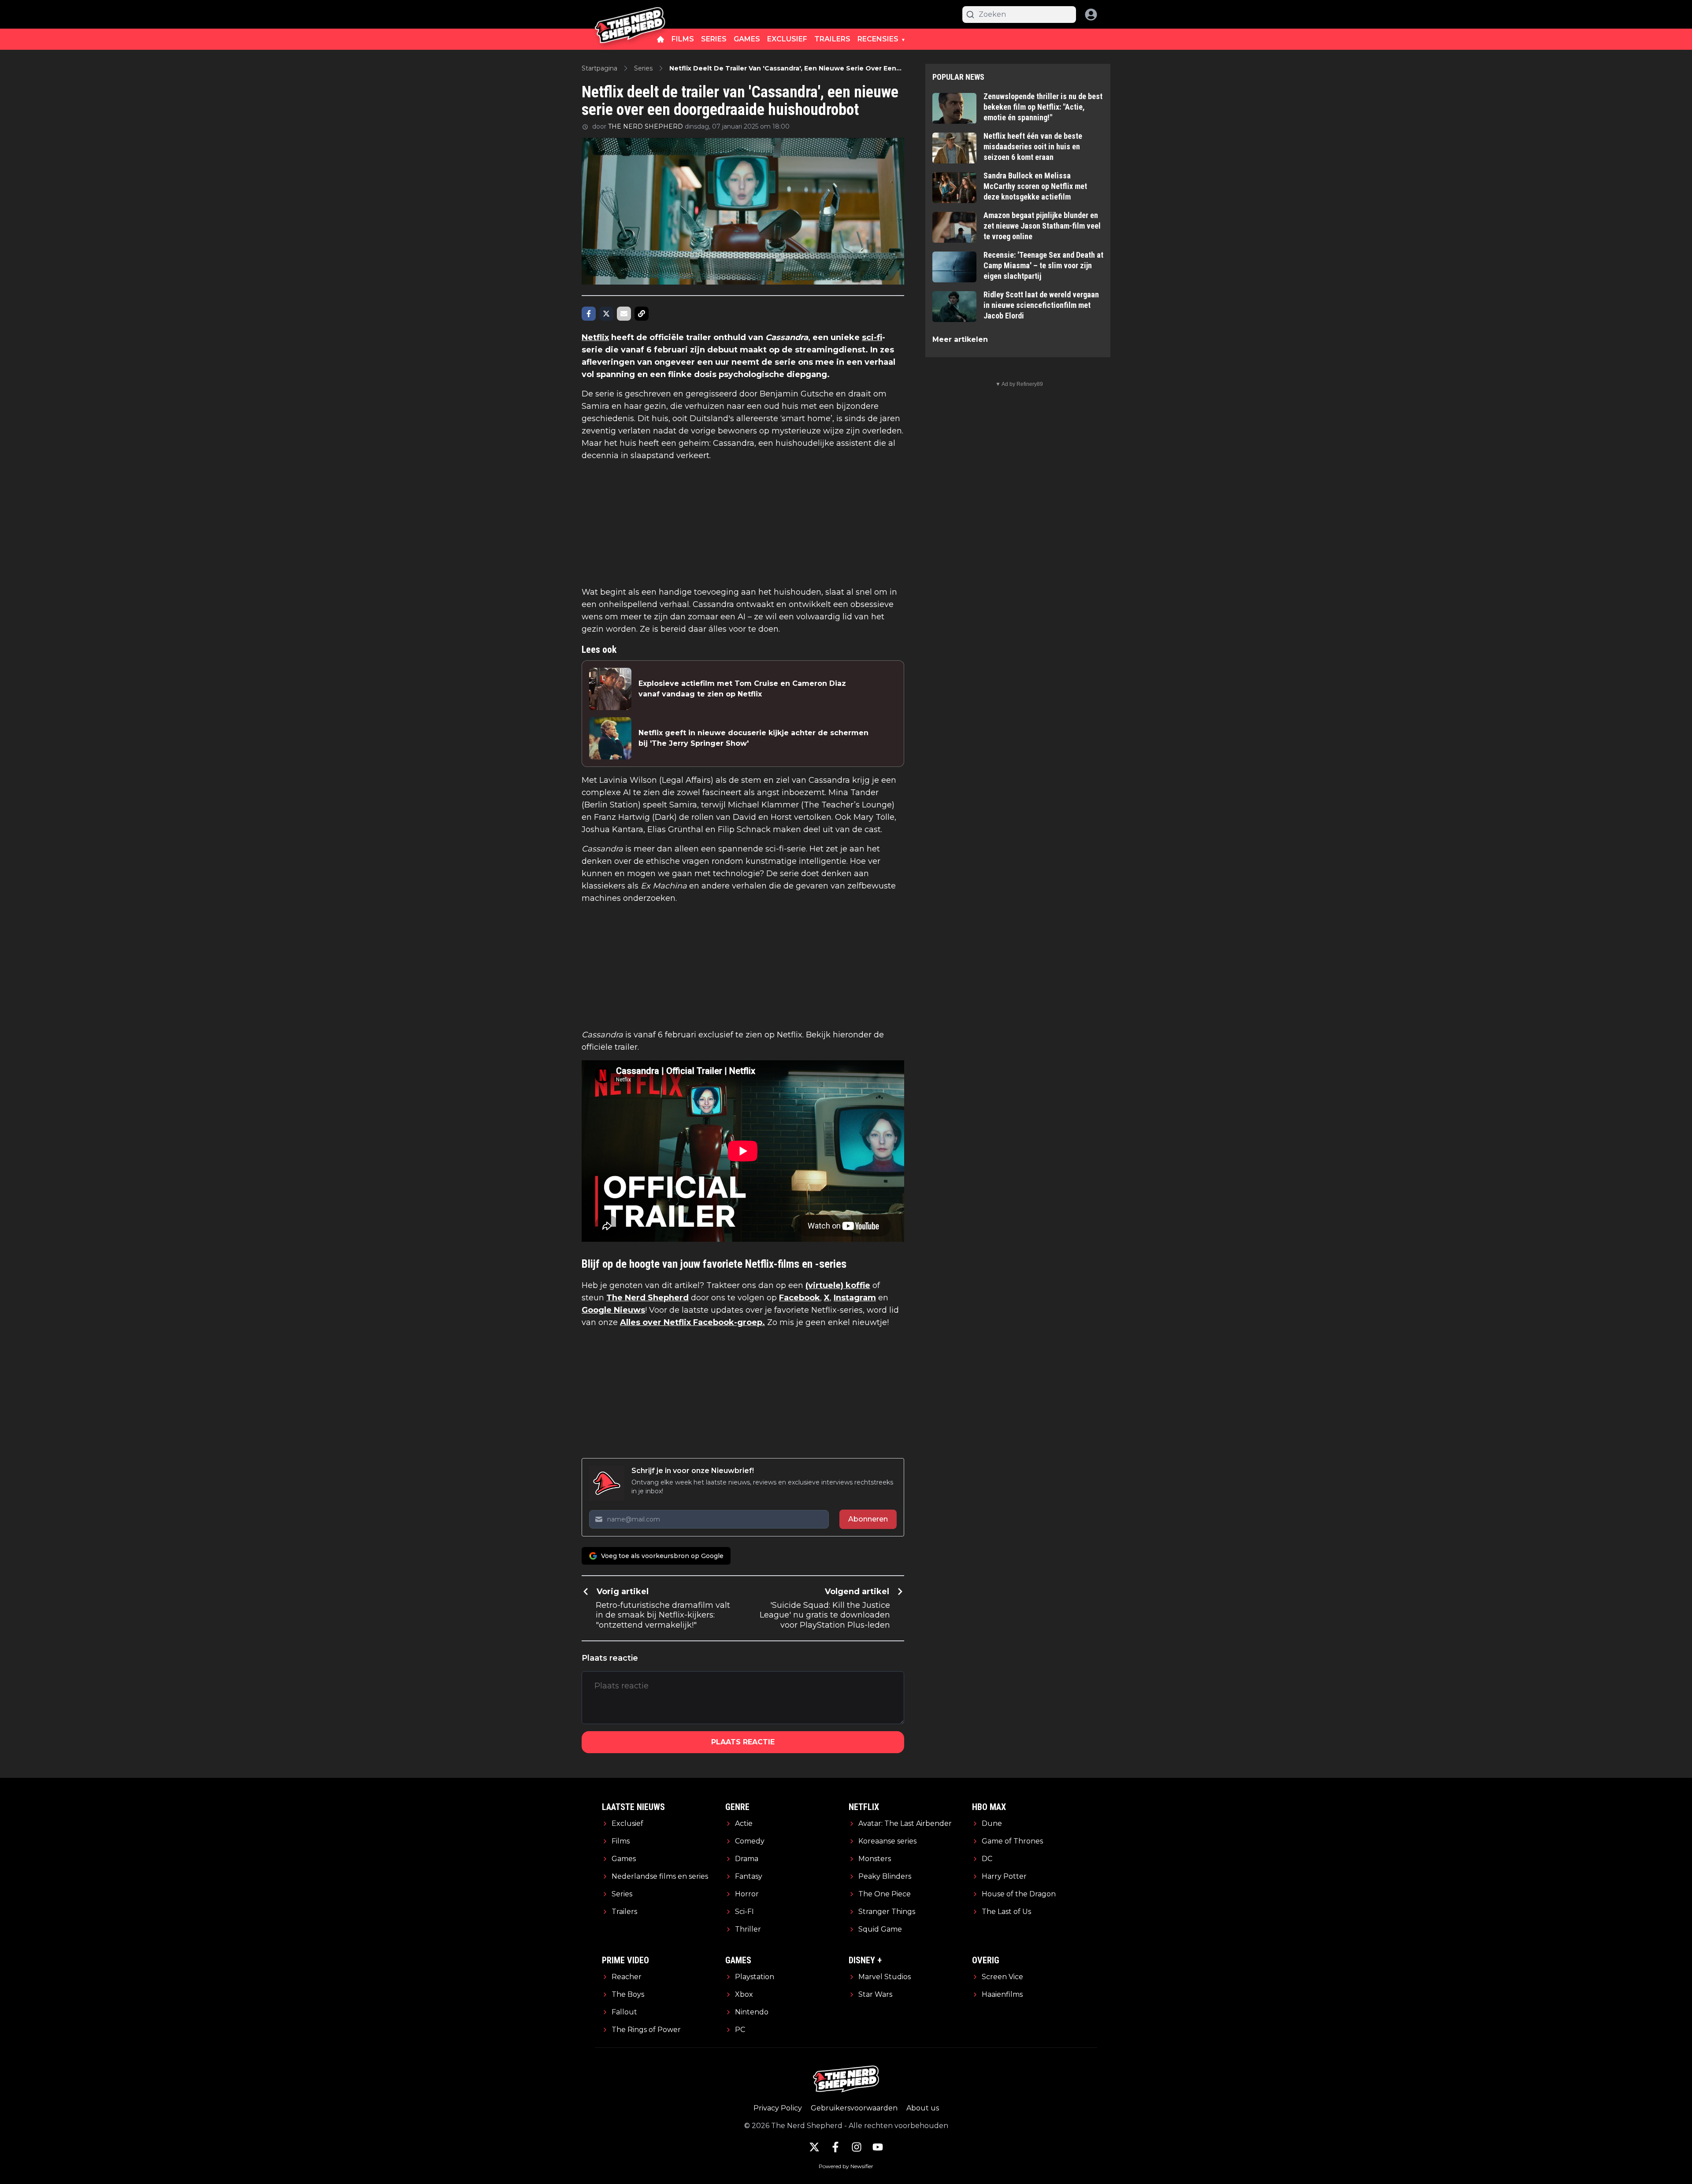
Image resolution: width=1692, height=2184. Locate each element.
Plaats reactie (743, 1742)
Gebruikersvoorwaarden (854, 2108)
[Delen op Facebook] (589, 314)
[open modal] (1091, 15)
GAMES (747, 39)
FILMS (683, 39)
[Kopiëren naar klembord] (642, 314)
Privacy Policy (778, 2108)
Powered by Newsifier (846, 2166)
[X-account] (814, 2147)
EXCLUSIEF (787, 39)
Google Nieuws (613, 1310)
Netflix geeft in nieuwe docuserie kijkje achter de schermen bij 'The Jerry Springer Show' (753, 738)
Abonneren (868, 1519)
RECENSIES (878, 39)
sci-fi (872, 337)
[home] (660, 39)
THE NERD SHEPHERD (646, 126)
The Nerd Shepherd (647, 1298)
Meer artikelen (960, 339)
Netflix (595, 337)
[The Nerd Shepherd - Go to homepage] (630, 14)
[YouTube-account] (878, 2147)
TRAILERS (832, 39)
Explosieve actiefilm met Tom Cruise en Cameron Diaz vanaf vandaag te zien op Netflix (742, 689)
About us (923, 2108)
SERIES (714, 39)
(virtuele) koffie (838, 1285)
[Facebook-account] (835, 2147)
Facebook (800, 1298)
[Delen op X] (606, 314)
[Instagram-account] (857, 2147)
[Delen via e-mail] (624, 314)
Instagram (855, 1298)
